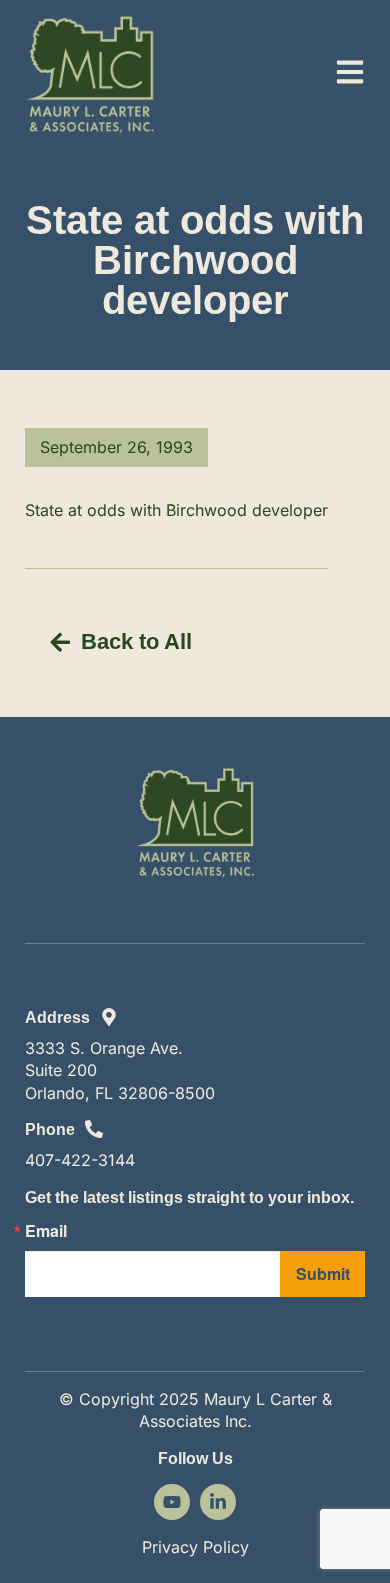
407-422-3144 (80, 1160)
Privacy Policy (195, 1547)
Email (46, 1231)
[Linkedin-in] (218, 1502)
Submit (323, 1273)
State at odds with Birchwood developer (176, 510)
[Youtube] (172, 1502)
